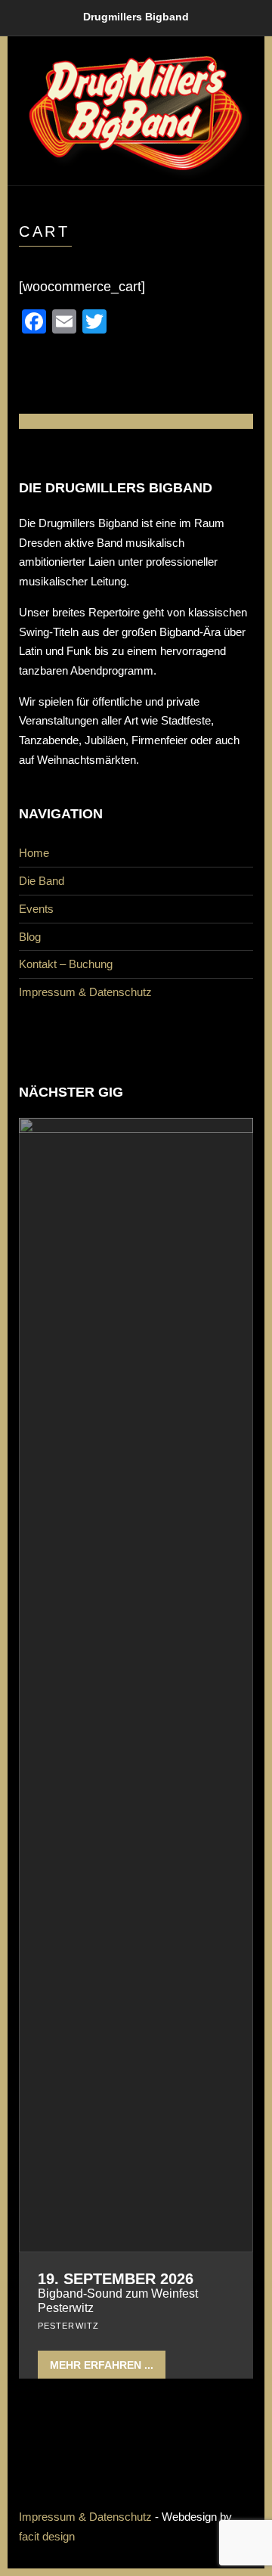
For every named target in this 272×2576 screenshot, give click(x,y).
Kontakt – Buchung (66, 964)
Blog (30, 937)
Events (36, 909)
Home (34, 853)
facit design (47, 2536)
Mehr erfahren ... (102, 2365)
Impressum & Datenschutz (85, 992)
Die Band (42, 881)
